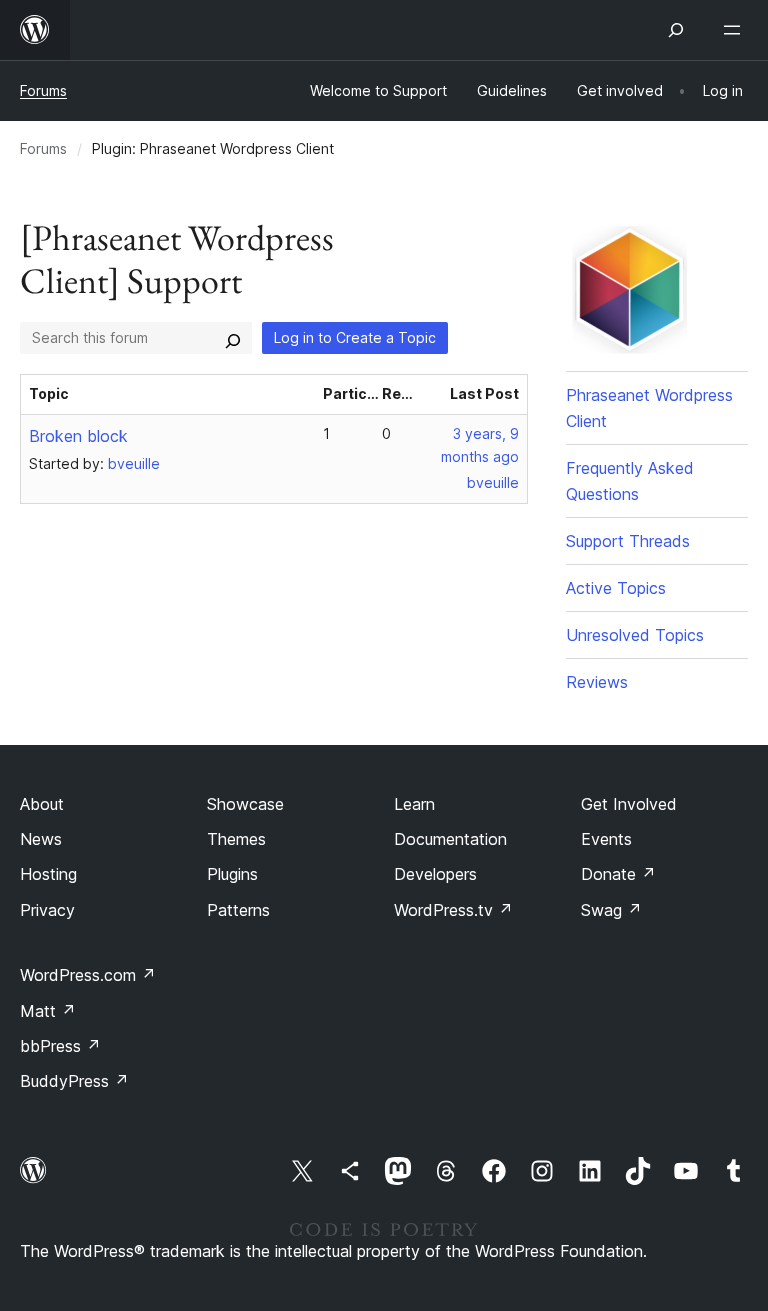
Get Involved (629, 804)
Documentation (450, 839)
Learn (414, 804)
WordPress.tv (453, 910)
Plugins (232, 874)
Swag (611, 910)
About (42, 804)
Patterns (238, 910)
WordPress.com (88, 975)
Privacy (47, 910)
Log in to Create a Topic (355, 337)
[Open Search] (676, 30)
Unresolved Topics (635, 635)
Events (606, 839)
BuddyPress (74, 1081)
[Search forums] (233, 338)
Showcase (245, 804)
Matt (48, 1011)
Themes (236, 839)
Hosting (48, 874)
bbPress (60, 1046)
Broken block (78, 436)
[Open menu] (736, 30)
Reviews (597, 682)
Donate (618, 874)
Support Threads (628, 541)
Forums (43, 90)
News (41, 839)
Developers (435, 874)
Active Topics (616, 588)
